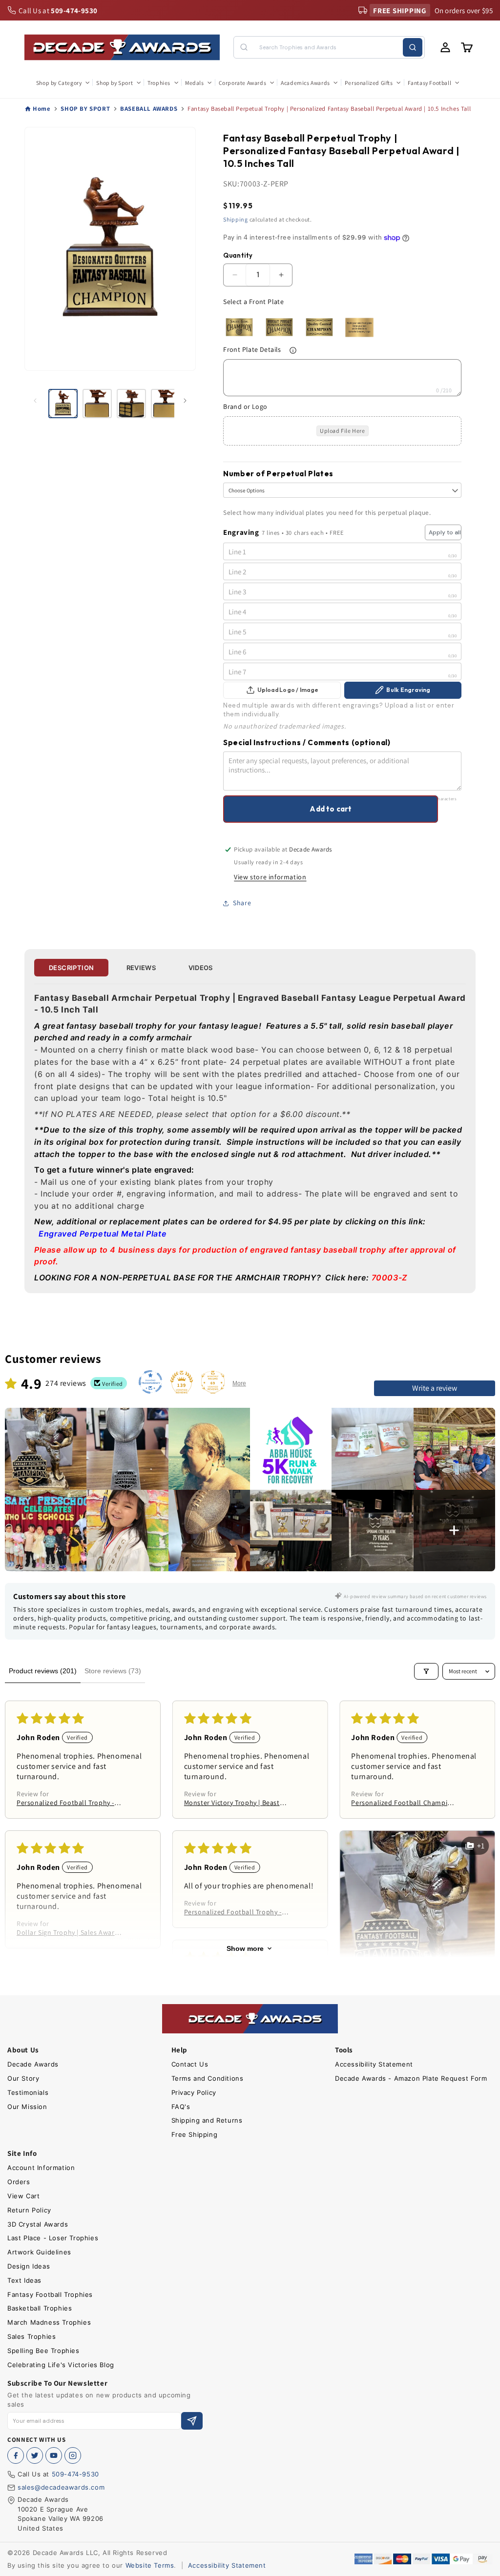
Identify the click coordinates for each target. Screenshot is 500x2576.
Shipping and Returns (207, 2120)
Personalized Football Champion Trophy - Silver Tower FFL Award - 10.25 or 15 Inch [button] (403, 1803)
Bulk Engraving (408, 690)
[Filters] (426, 1671)
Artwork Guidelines (39, 2252)
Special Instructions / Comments (307, 742)
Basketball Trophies (40, 2308)
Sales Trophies (31, 2336)
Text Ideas (24, 2280)
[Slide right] (185, 401)
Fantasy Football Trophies (50, 2294)
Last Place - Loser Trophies (53, 2238)
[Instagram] (73, 2455)
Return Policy (29, 2210)
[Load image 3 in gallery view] (131, 404)
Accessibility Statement (374, 2064)
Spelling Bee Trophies (43, 2351)
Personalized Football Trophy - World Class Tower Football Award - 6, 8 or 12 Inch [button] (65, 1803)
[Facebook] (16, 2455)
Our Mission (27, 2107)
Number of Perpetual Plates (278, 474)
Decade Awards (33, 2064)
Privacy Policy (194, 2092)
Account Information (41, 2168)
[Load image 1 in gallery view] (63, 404)
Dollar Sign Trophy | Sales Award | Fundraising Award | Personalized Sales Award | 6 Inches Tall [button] (69, 1932)
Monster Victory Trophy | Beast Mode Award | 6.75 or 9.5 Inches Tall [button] (234, 1803)
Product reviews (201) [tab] (43, 1671)
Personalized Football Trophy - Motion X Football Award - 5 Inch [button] (236, 1912)
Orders (19, 2182)
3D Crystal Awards (38, 2224)
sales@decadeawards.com (61, 2487)
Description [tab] (71, 968)
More (239, 1383)
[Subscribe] (192, 2421)
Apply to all (445, 532)
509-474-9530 (75, 2474)
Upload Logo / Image (288, 690)
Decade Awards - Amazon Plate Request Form (411, 2078)
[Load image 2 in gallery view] (97, 404)
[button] (62, 83)
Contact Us (190, 2064)
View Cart (23, 2196)
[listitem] (46, 1449)
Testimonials (28, 2092)
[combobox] (329, 47)
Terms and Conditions (208, 2078)
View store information (270, 877)
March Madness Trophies (49, 2322)
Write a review (435, 1388)
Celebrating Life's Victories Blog (61, 2365)
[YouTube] (54, 2455)
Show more (245, 1948)
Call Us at (58, 10)
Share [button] (242, 903)
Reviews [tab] (141, 968)
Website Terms (150, 2565)
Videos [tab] (201, 968)
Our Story (23, 2078)
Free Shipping (195, 2134)
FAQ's (181, 2107)
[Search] (413, 47)
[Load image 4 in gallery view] (166, 404)
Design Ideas (29, 2266)
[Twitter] (35, 2455)
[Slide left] (35, 401)
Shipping (236, 219)
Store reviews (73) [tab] (113, 1671)
